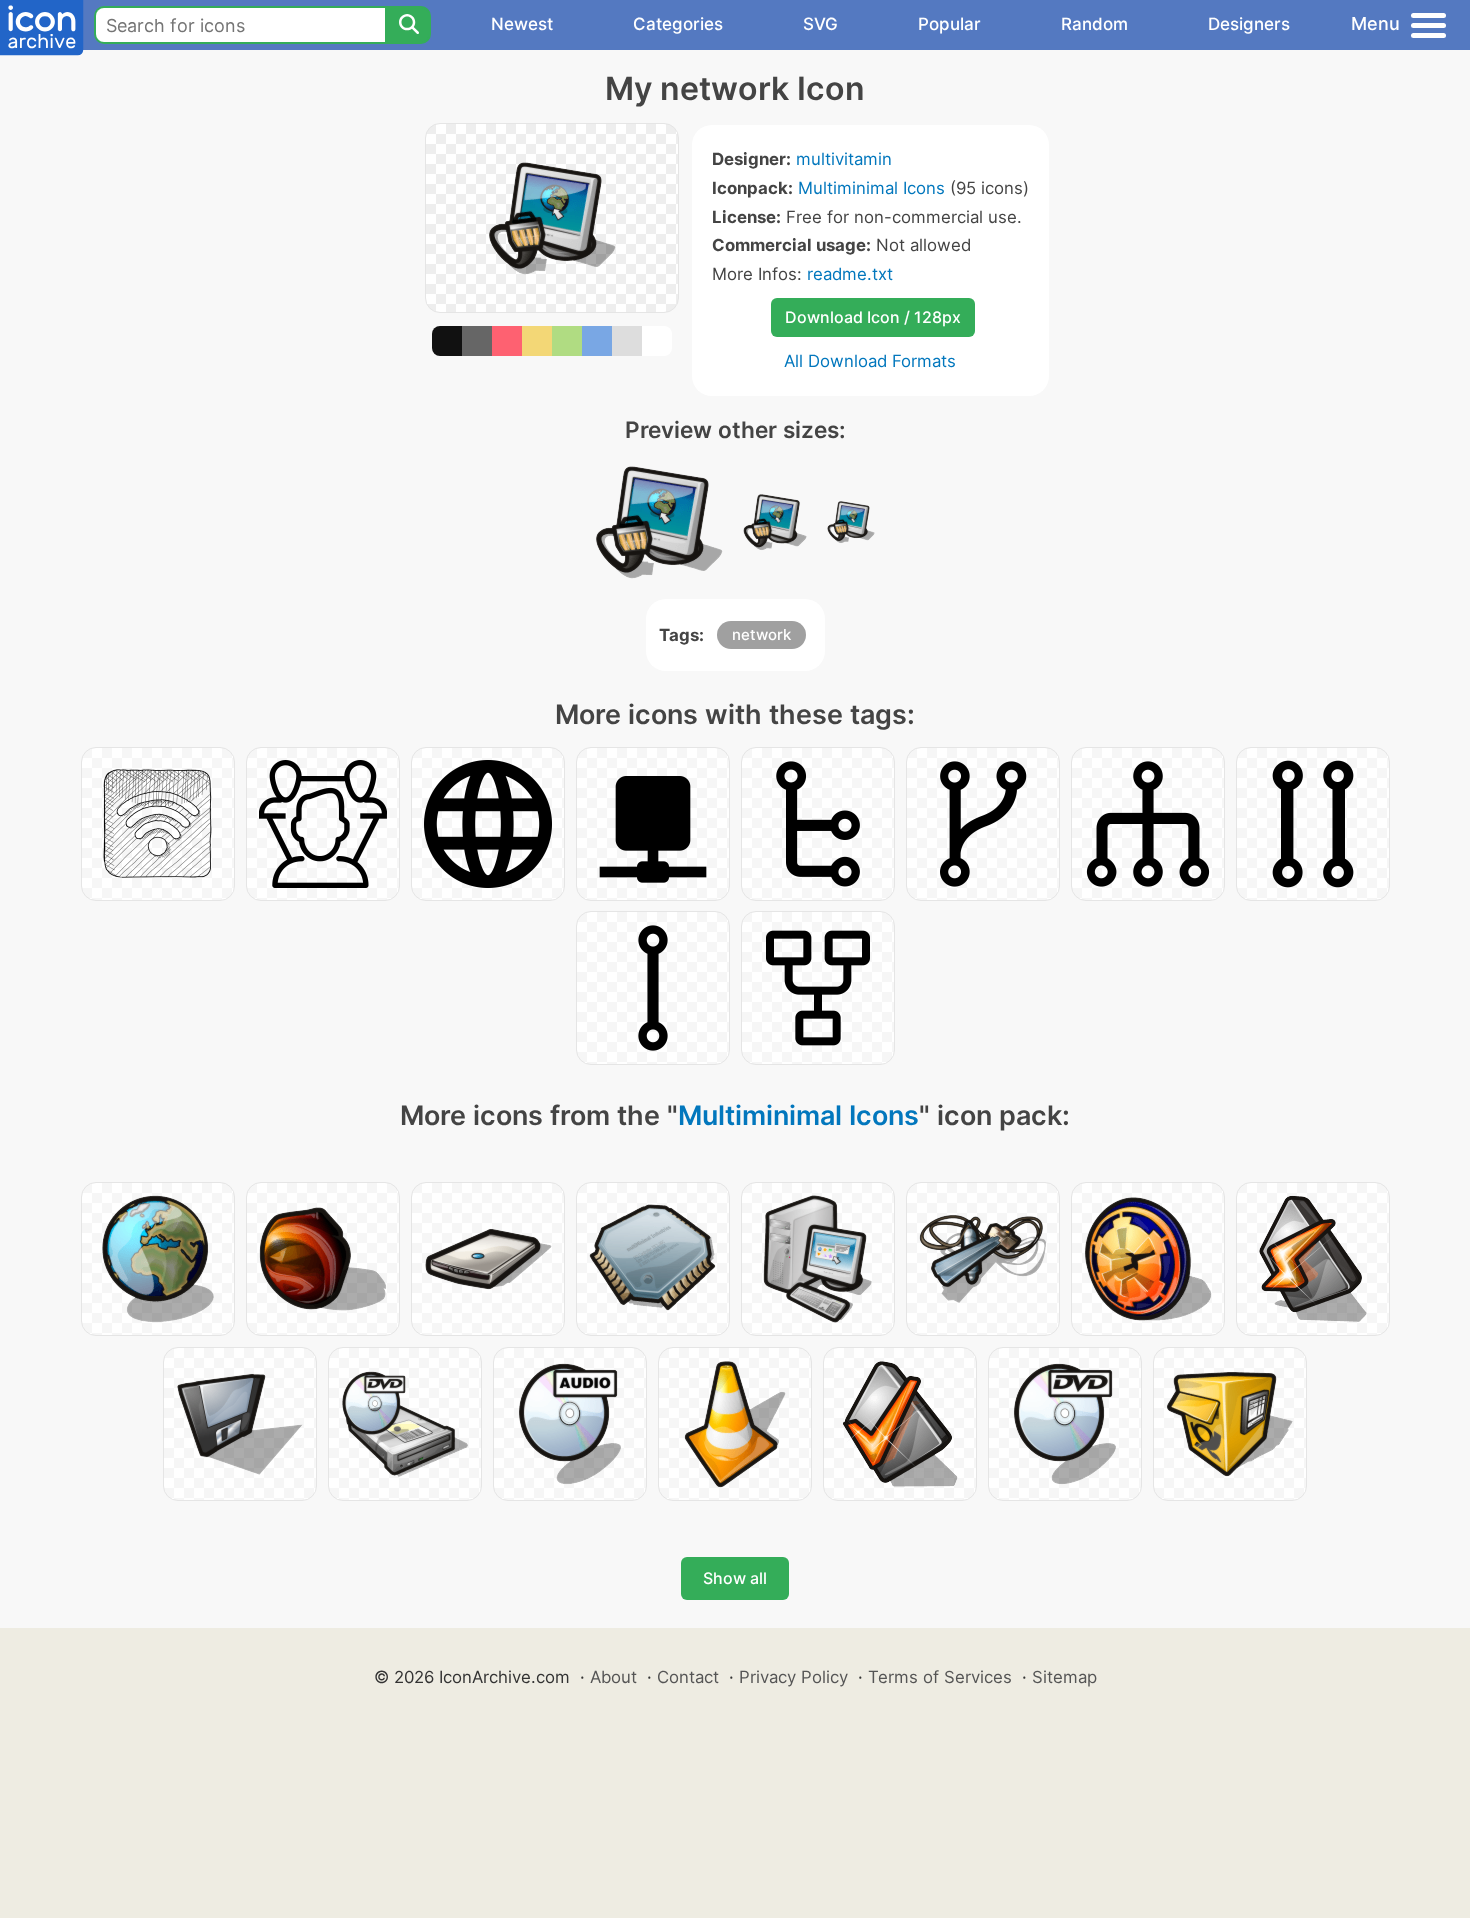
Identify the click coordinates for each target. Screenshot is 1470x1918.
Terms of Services (940, 1677)
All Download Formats (870, 361)
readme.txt (850, 274)
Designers (1249, 24)
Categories (678, 24)
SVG (820, 24)
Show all (735, 1578)
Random (1094, 24)
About (613, 1677)
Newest (522, 24)
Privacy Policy (793, 1677)
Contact (688, 1677)
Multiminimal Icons (871, 188)
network (761, 634)
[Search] (408, 25)
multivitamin (844, 159)
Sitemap (1064, 1677)
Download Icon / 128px (873, 317)
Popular (949, 24)
